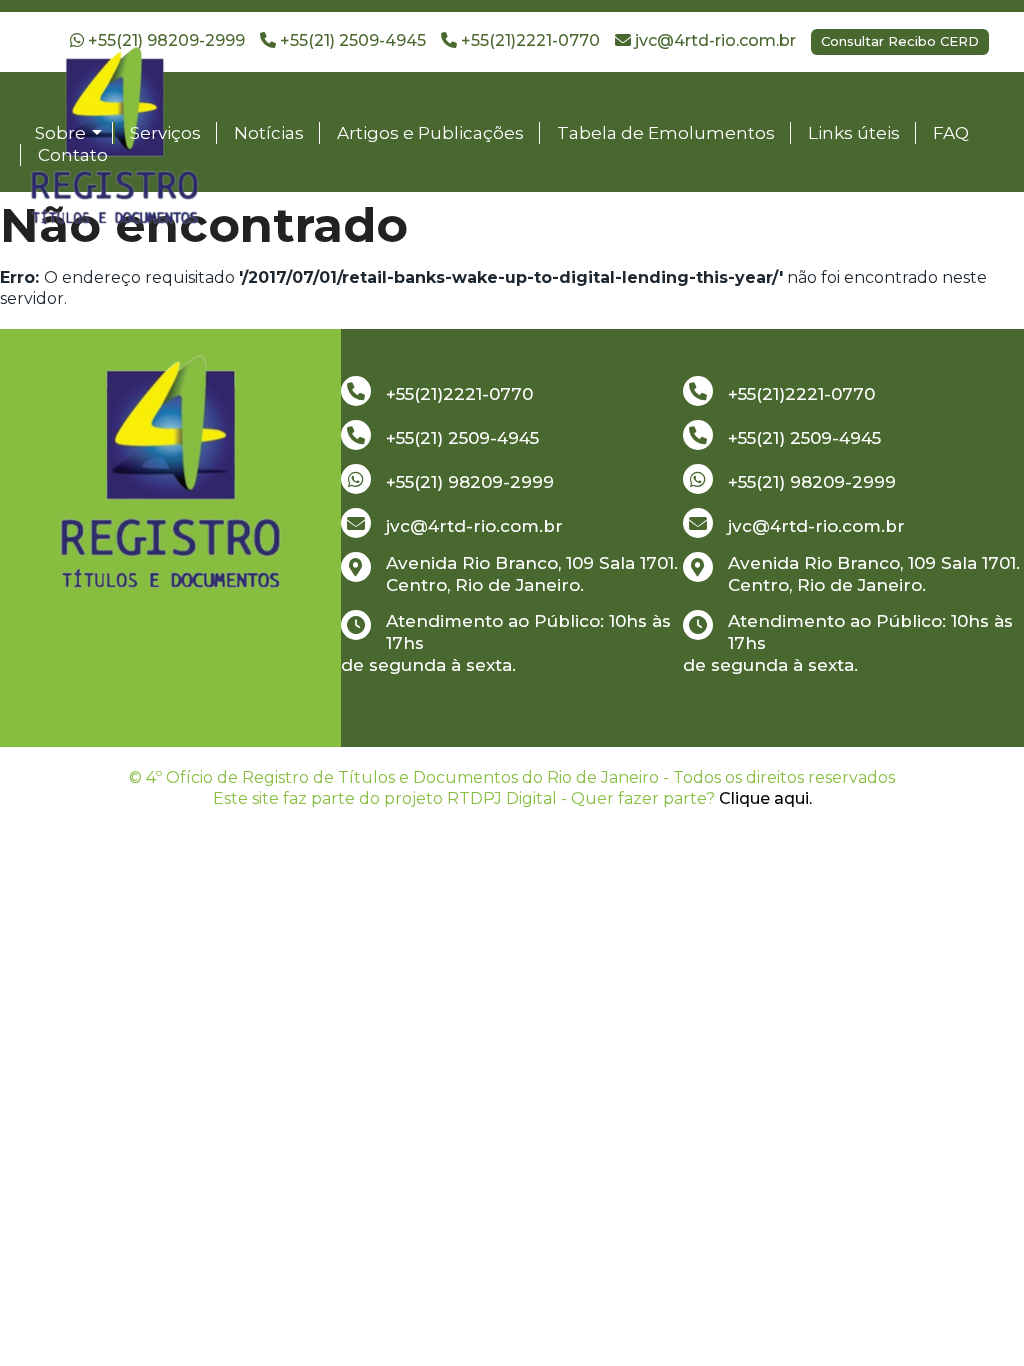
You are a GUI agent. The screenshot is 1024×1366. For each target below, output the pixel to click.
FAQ (951, 133)
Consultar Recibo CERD (900, 41)
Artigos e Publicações (430, 133)
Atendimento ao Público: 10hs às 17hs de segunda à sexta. (506, 643)
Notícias (269, 133)
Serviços (165, 133)
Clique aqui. (765, 798)
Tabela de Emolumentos (666, 133)
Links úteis (854, 133)
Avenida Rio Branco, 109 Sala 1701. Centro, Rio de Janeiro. (532, 574)
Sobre (60, 133)
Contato (73, 155)
